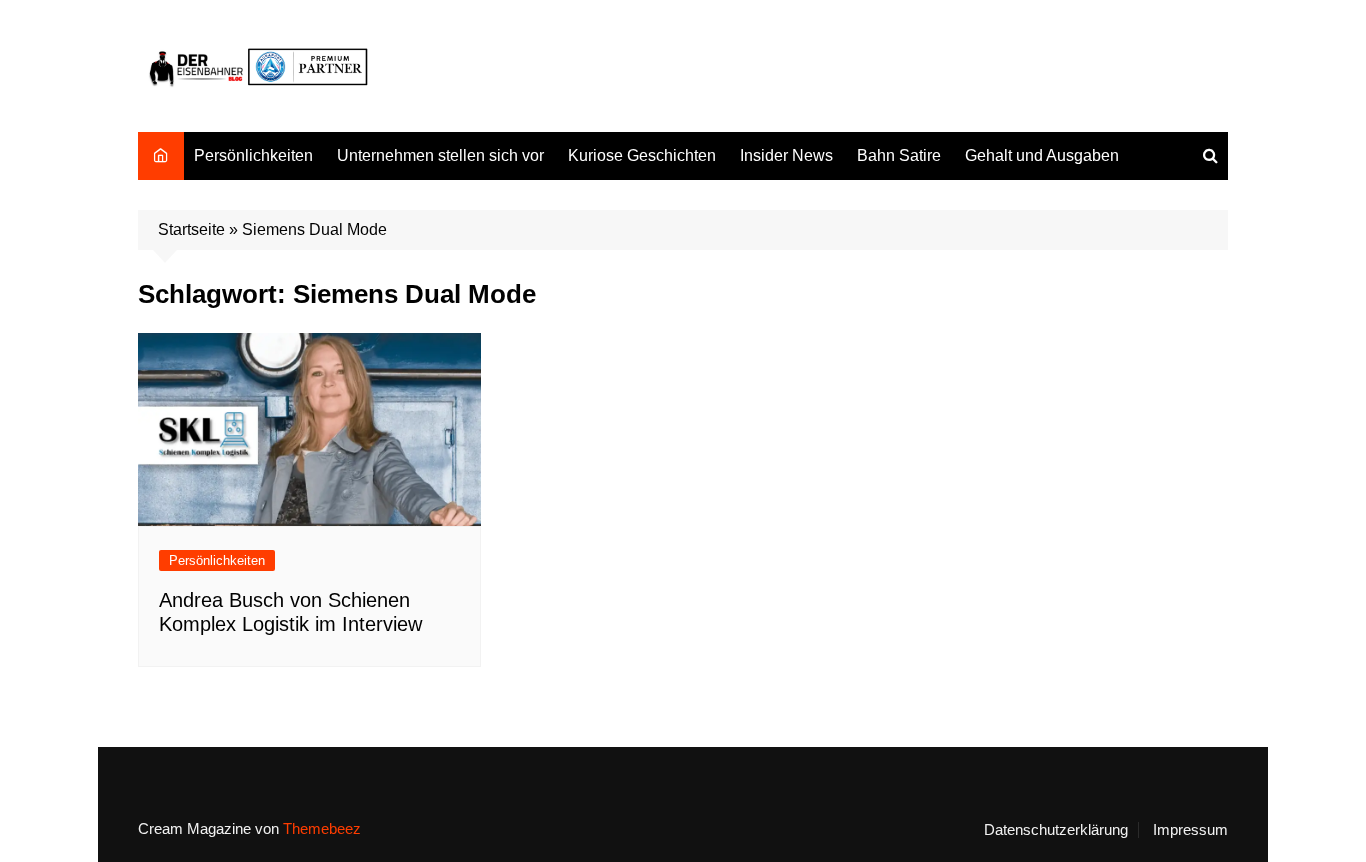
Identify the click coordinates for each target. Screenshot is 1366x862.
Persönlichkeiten (253, 155)
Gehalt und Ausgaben (1042, 155)
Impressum (1190, 830)
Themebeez (322, 828)
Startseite (191, 229)
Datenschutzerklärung (1056, 830)
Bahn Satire (899, 155)
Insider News (786, 155)
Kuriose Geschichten (642, 155)
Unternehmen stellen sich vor (440, 155)
